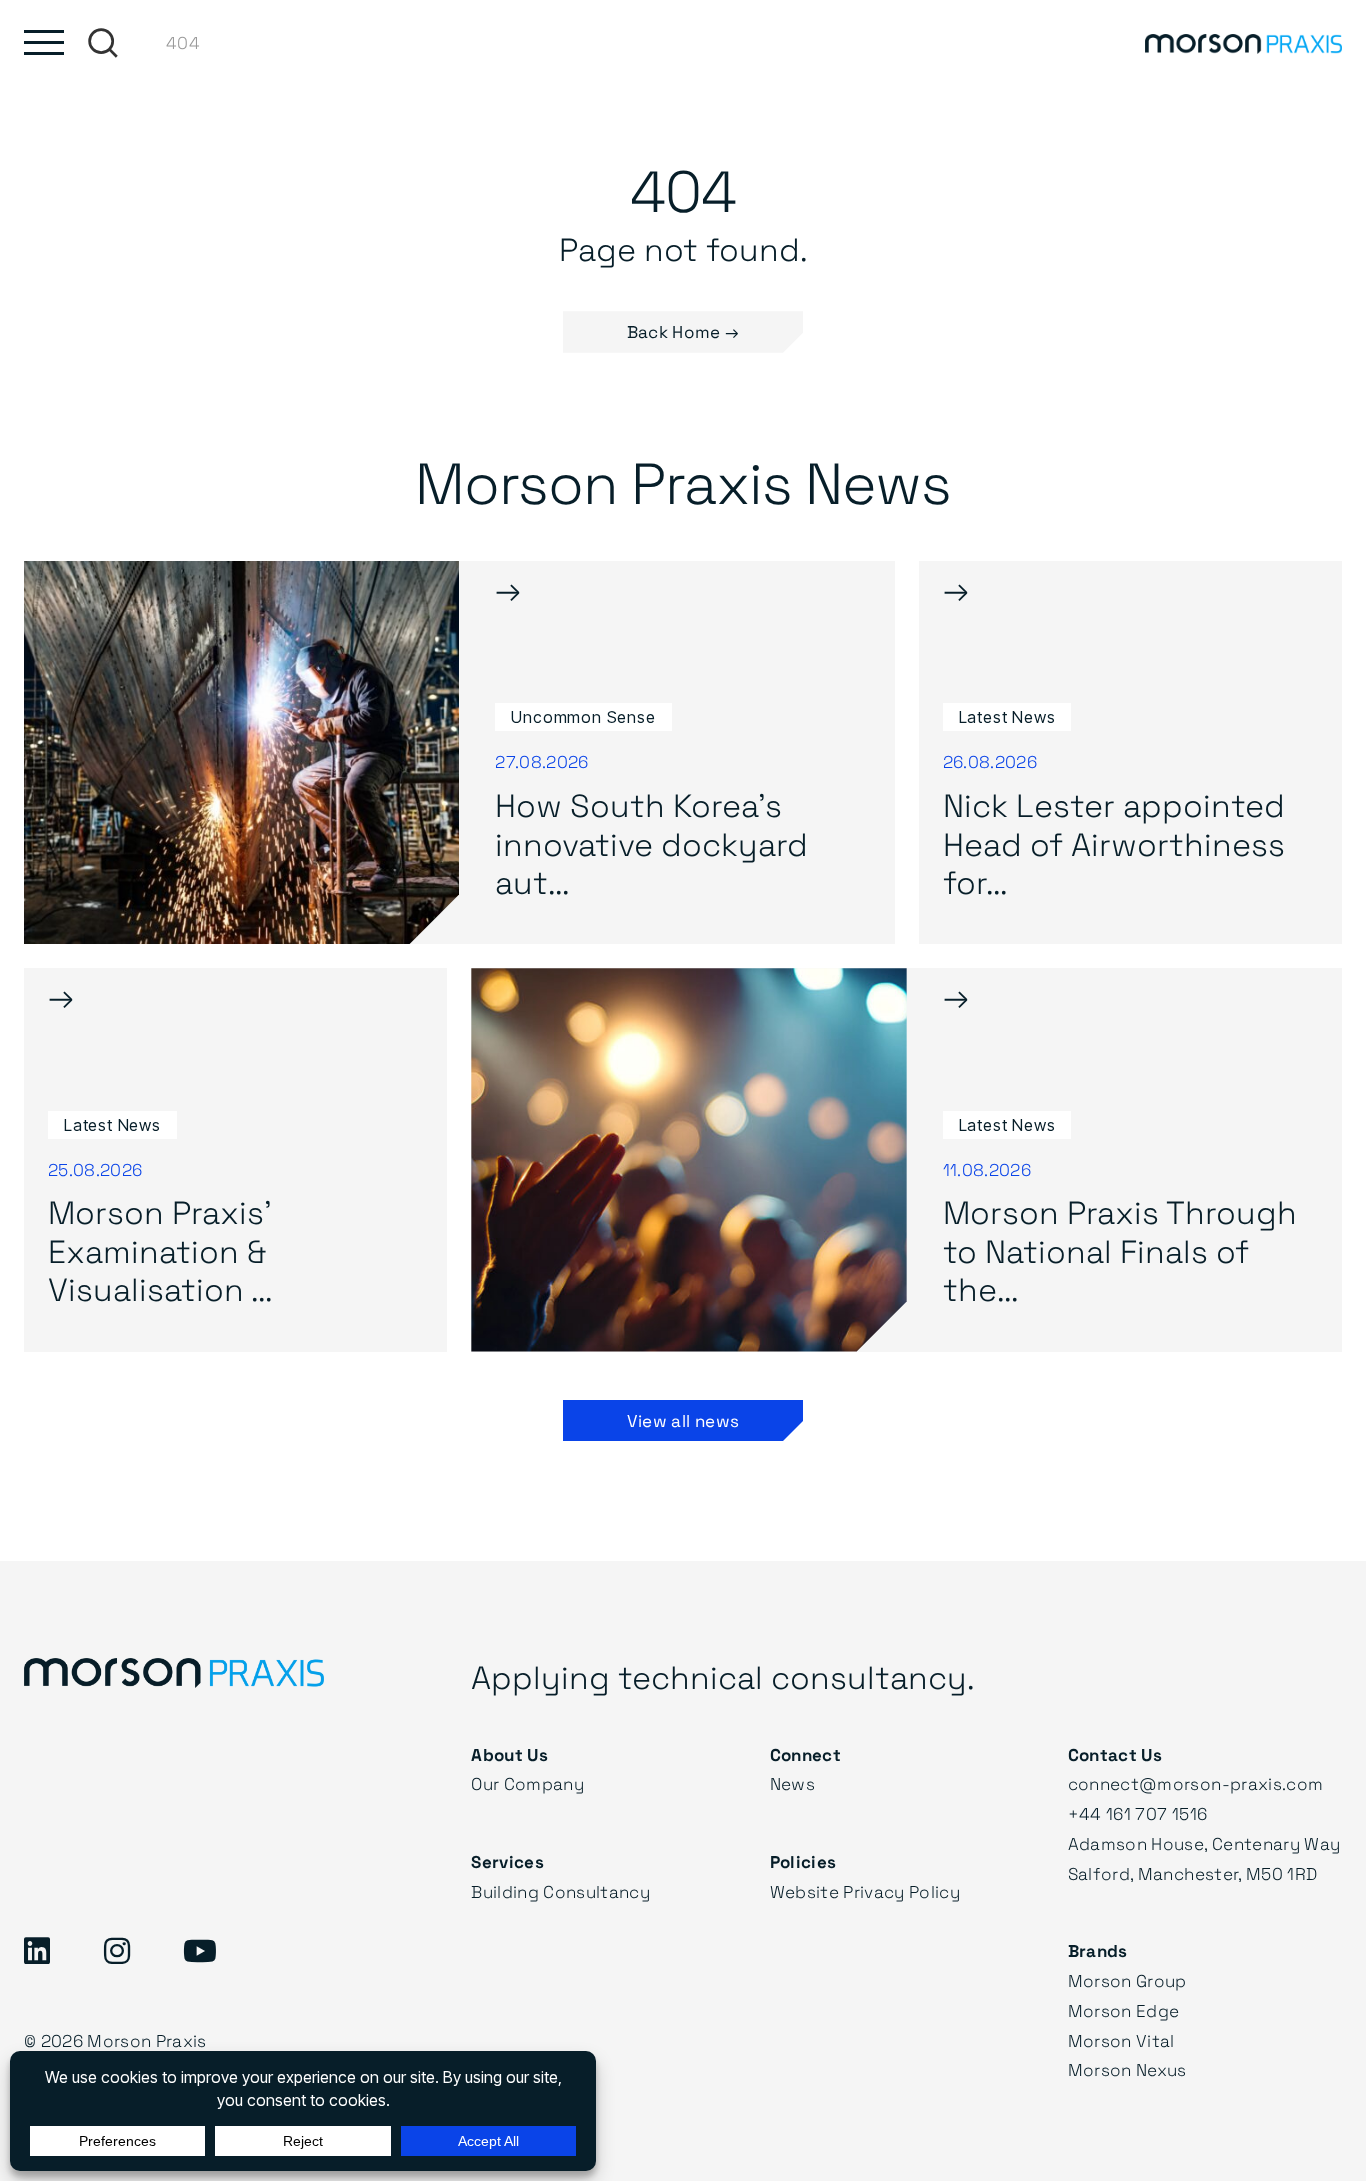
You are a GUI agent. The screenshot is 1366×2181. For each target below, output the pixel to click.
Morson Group (1127, 1980)
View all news (683, 1420)
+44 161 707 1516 (1137, 1813)
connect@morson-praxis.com (1196, 1783)
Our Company (527, 1783)
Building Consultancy (560, 1891)
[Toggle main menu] (44, 42)
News (792, 1783)
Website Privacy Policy (865, 1891)
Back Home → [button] (683, 331)
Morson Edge (1124, 2010)
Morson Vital (1121, 2040)
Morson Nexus (1127, 2069)
